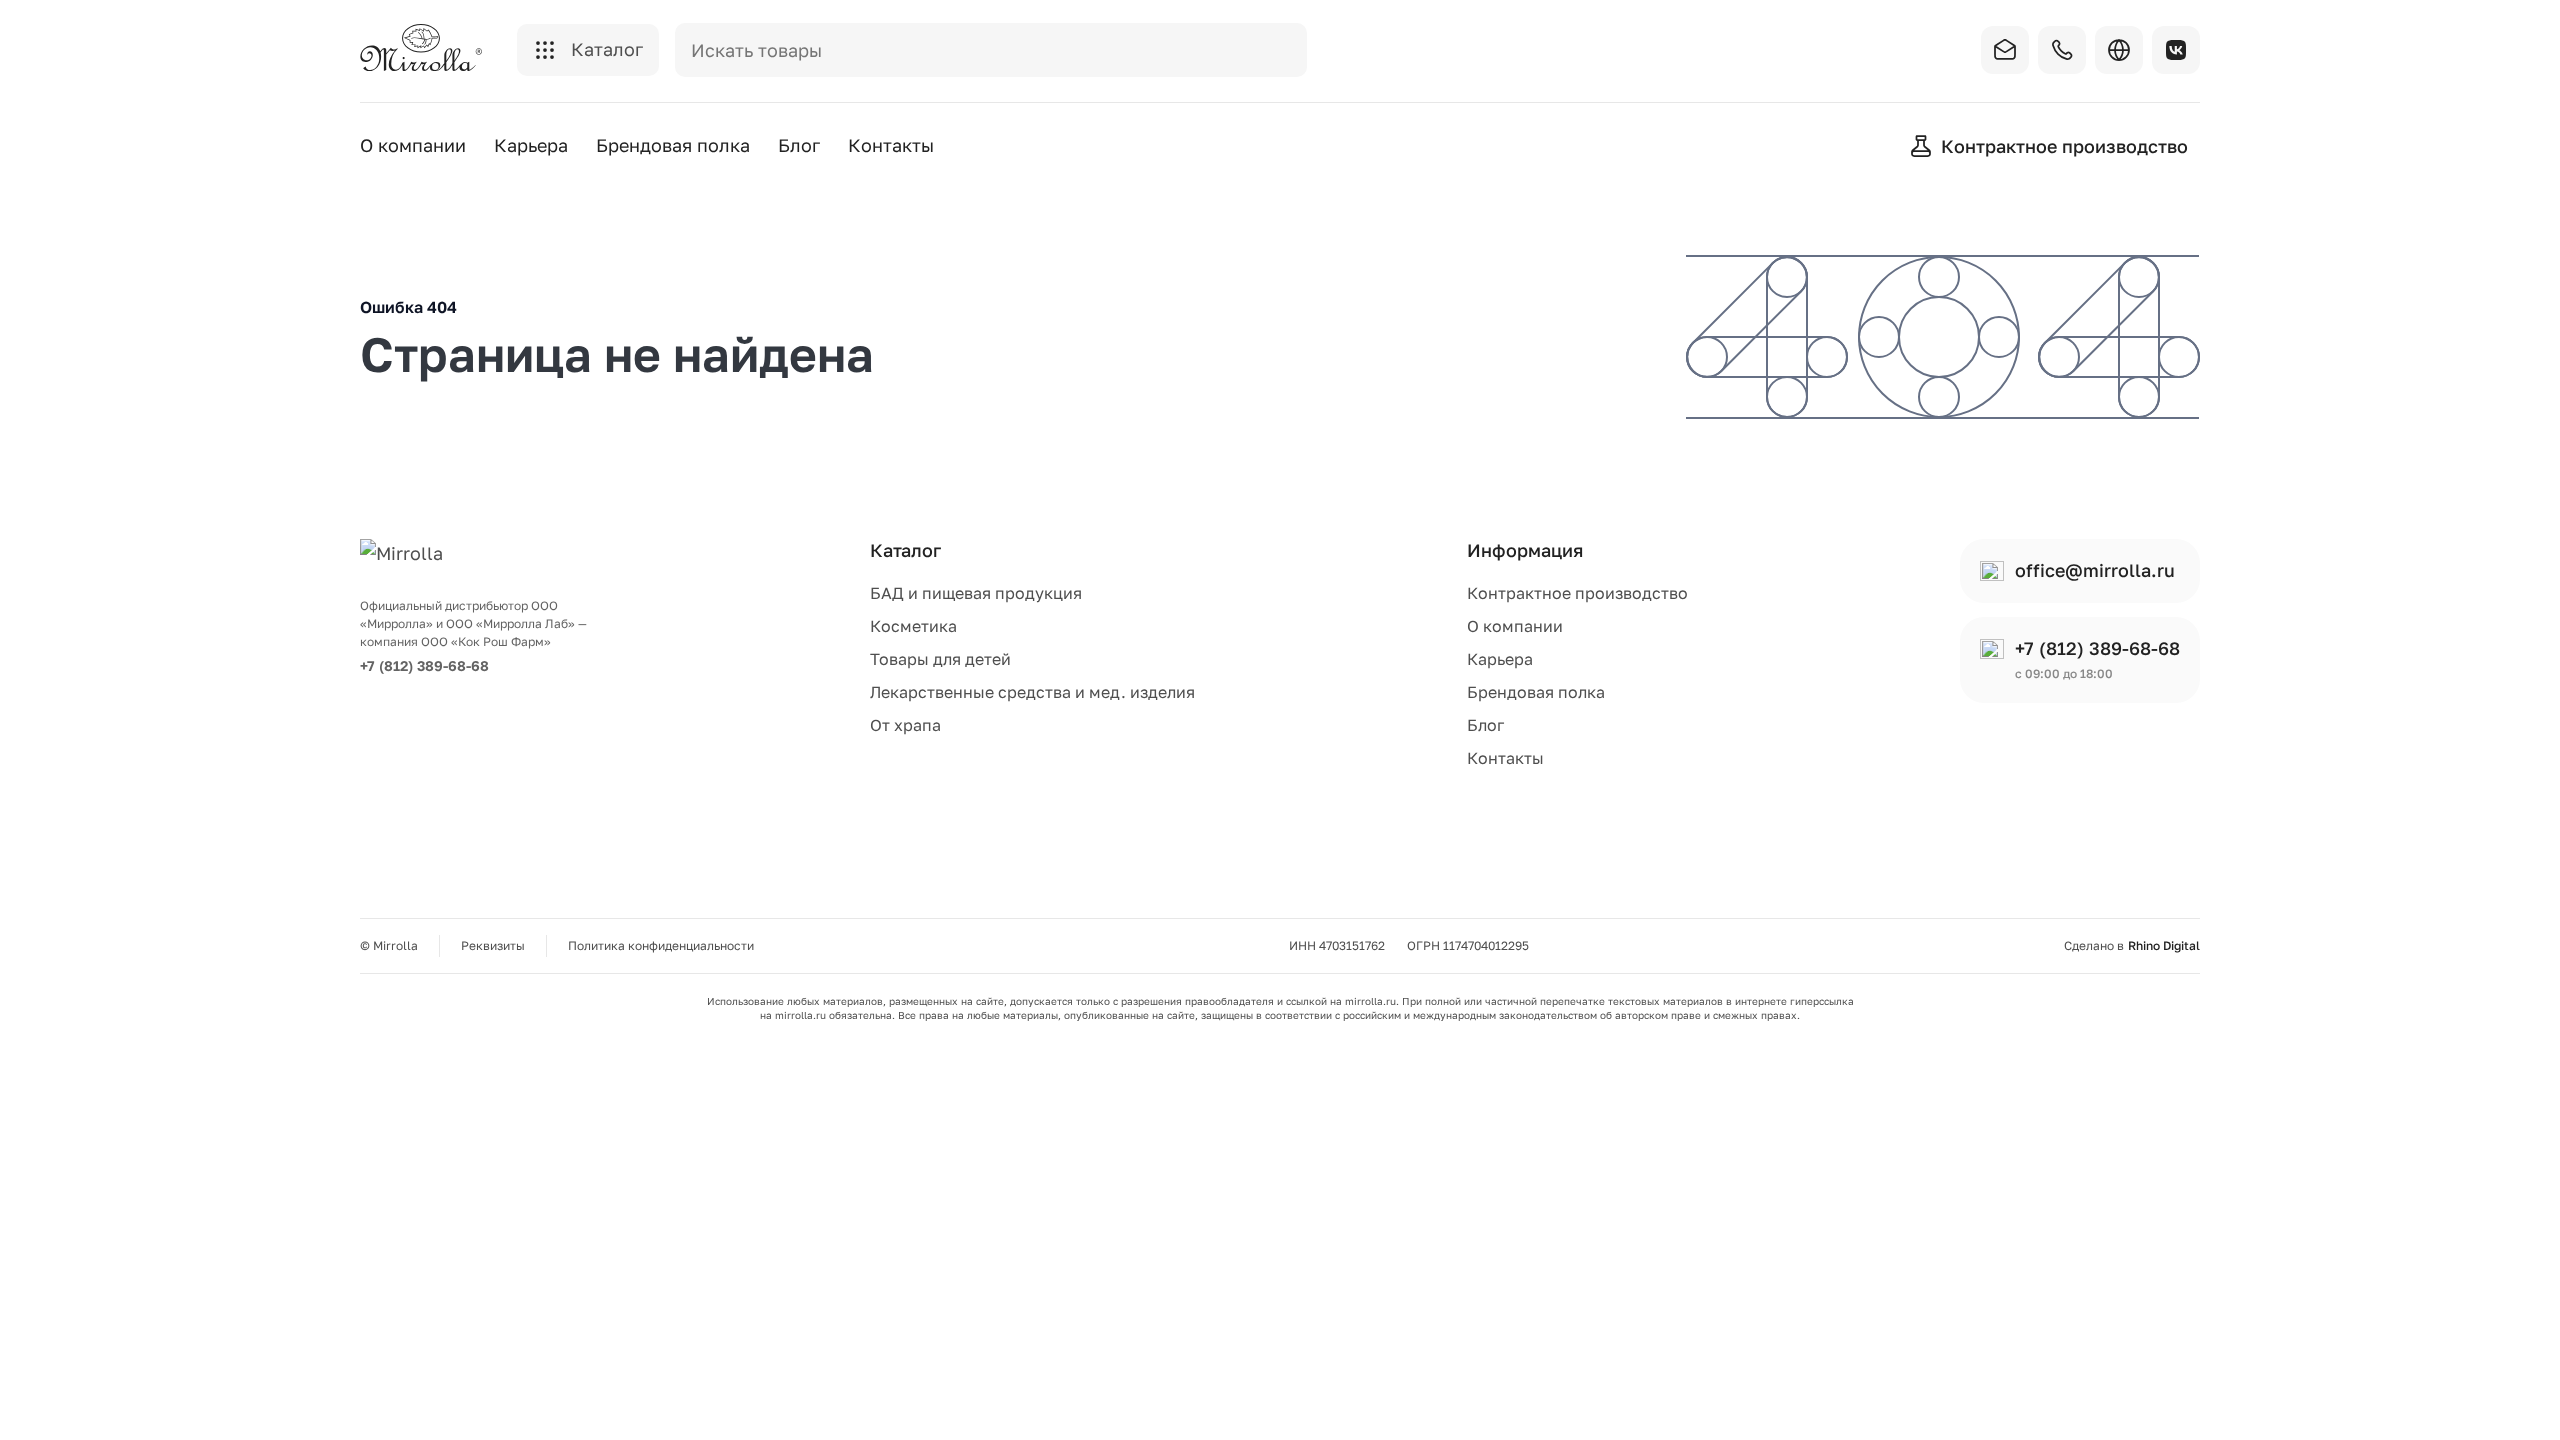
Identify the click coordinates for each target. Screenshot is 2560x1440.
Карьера (531, 145)
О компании (413, 145)
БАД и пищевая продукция (976, 593)
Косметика (913, 626)
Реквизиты (493, 945)
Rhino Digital (2164, 946)
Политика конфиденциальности (661, 945)
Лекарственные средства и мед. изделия (1032, 692)
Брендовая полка (673, 145)
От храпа (905, 725)
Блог (799, 145)
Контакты (891, 145)
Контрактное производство (1577, 593)
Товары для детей (940, 659)
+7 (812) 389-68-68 (424, 665)
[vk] (2176, 50)
